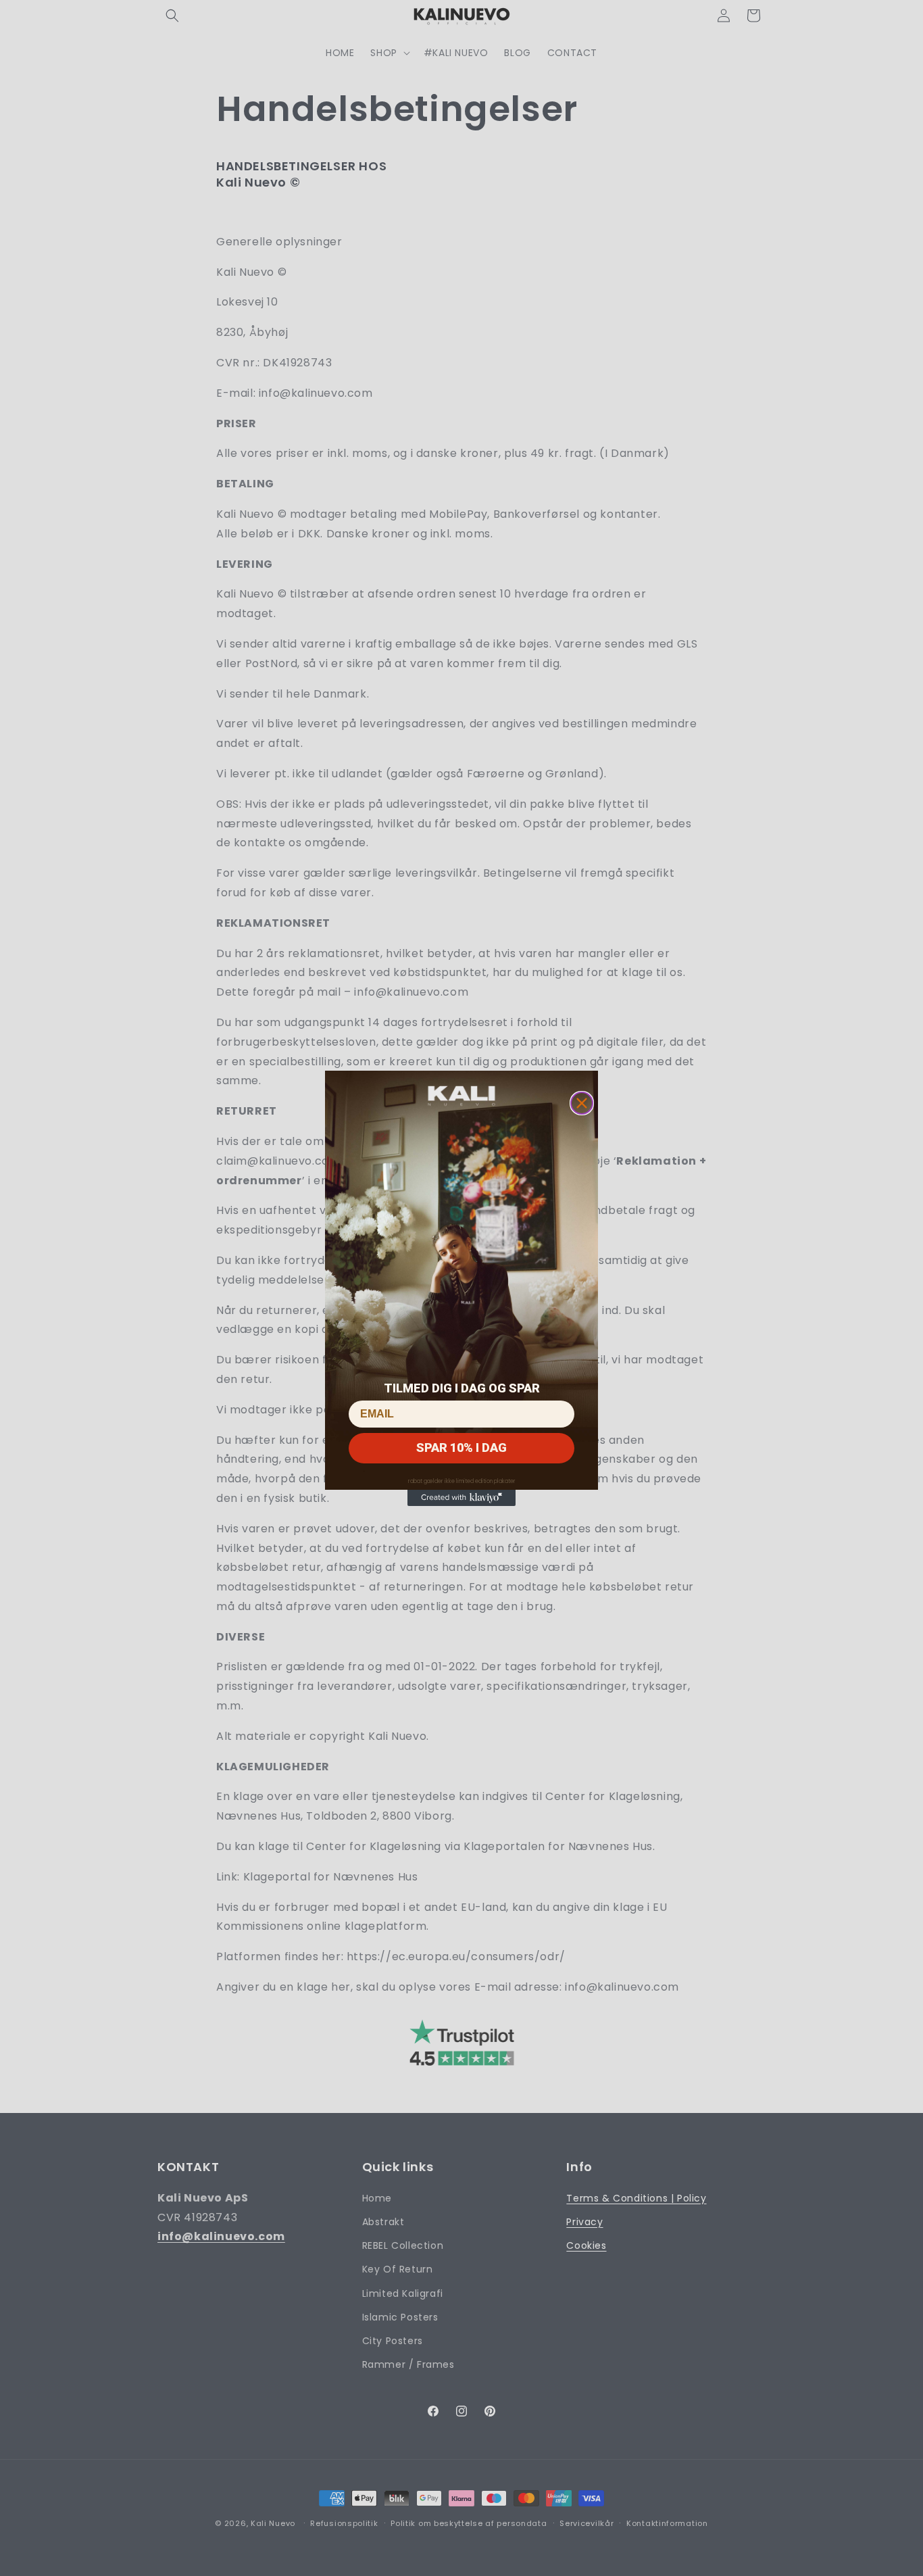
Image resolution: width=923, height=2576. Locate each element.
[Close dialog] (582, 1103)
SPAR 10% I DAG (461, 1448)
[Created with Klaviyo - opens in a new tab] (461, 1498)
